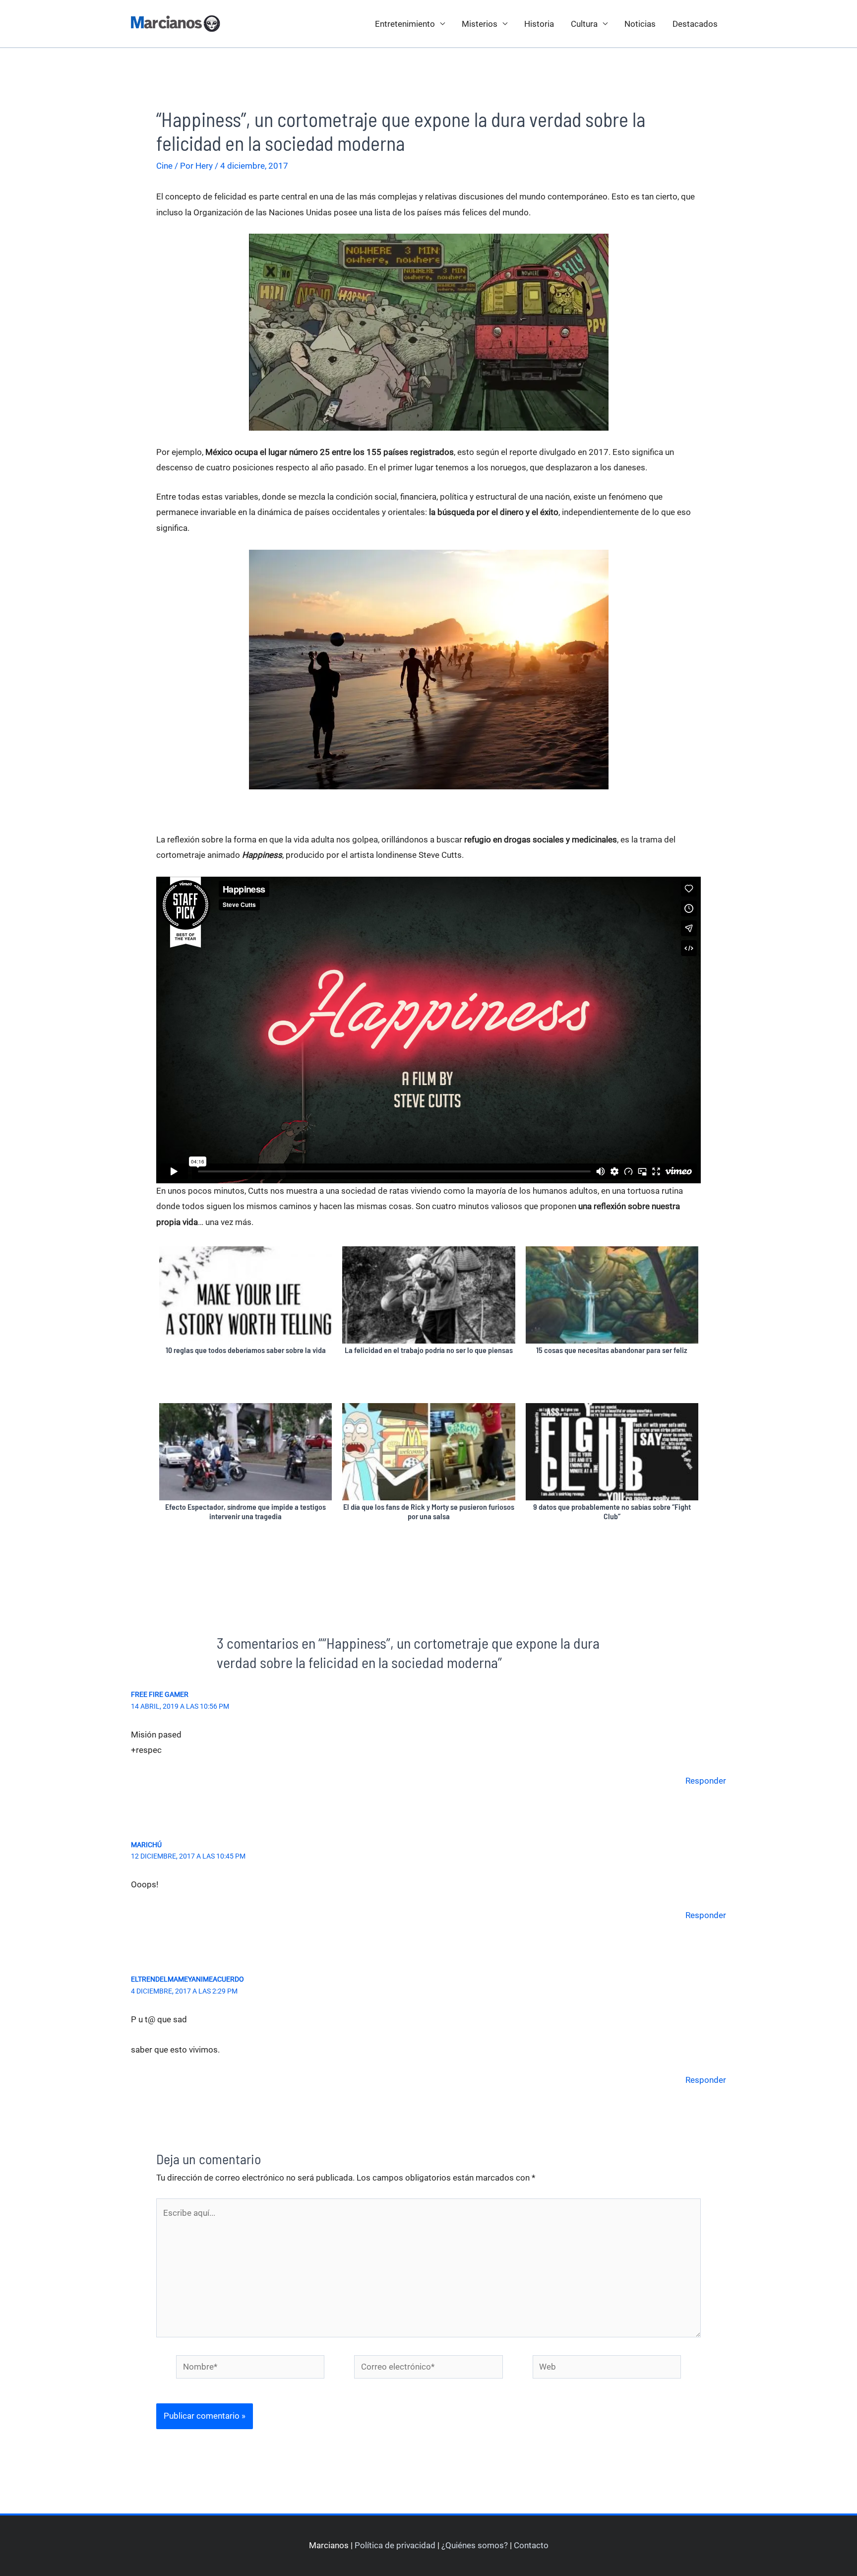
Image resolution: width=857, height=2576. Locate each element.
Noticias (640, 24)
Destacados (695, 24)
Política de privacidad (395, 2545)
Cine (164, 166)
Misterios (480, 24)
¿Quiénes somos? (475, 2545)
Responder (706, 1781)
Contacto (531, 2545)
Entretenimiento (405, 24)
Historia (539, 24)
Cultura (584, 24)
